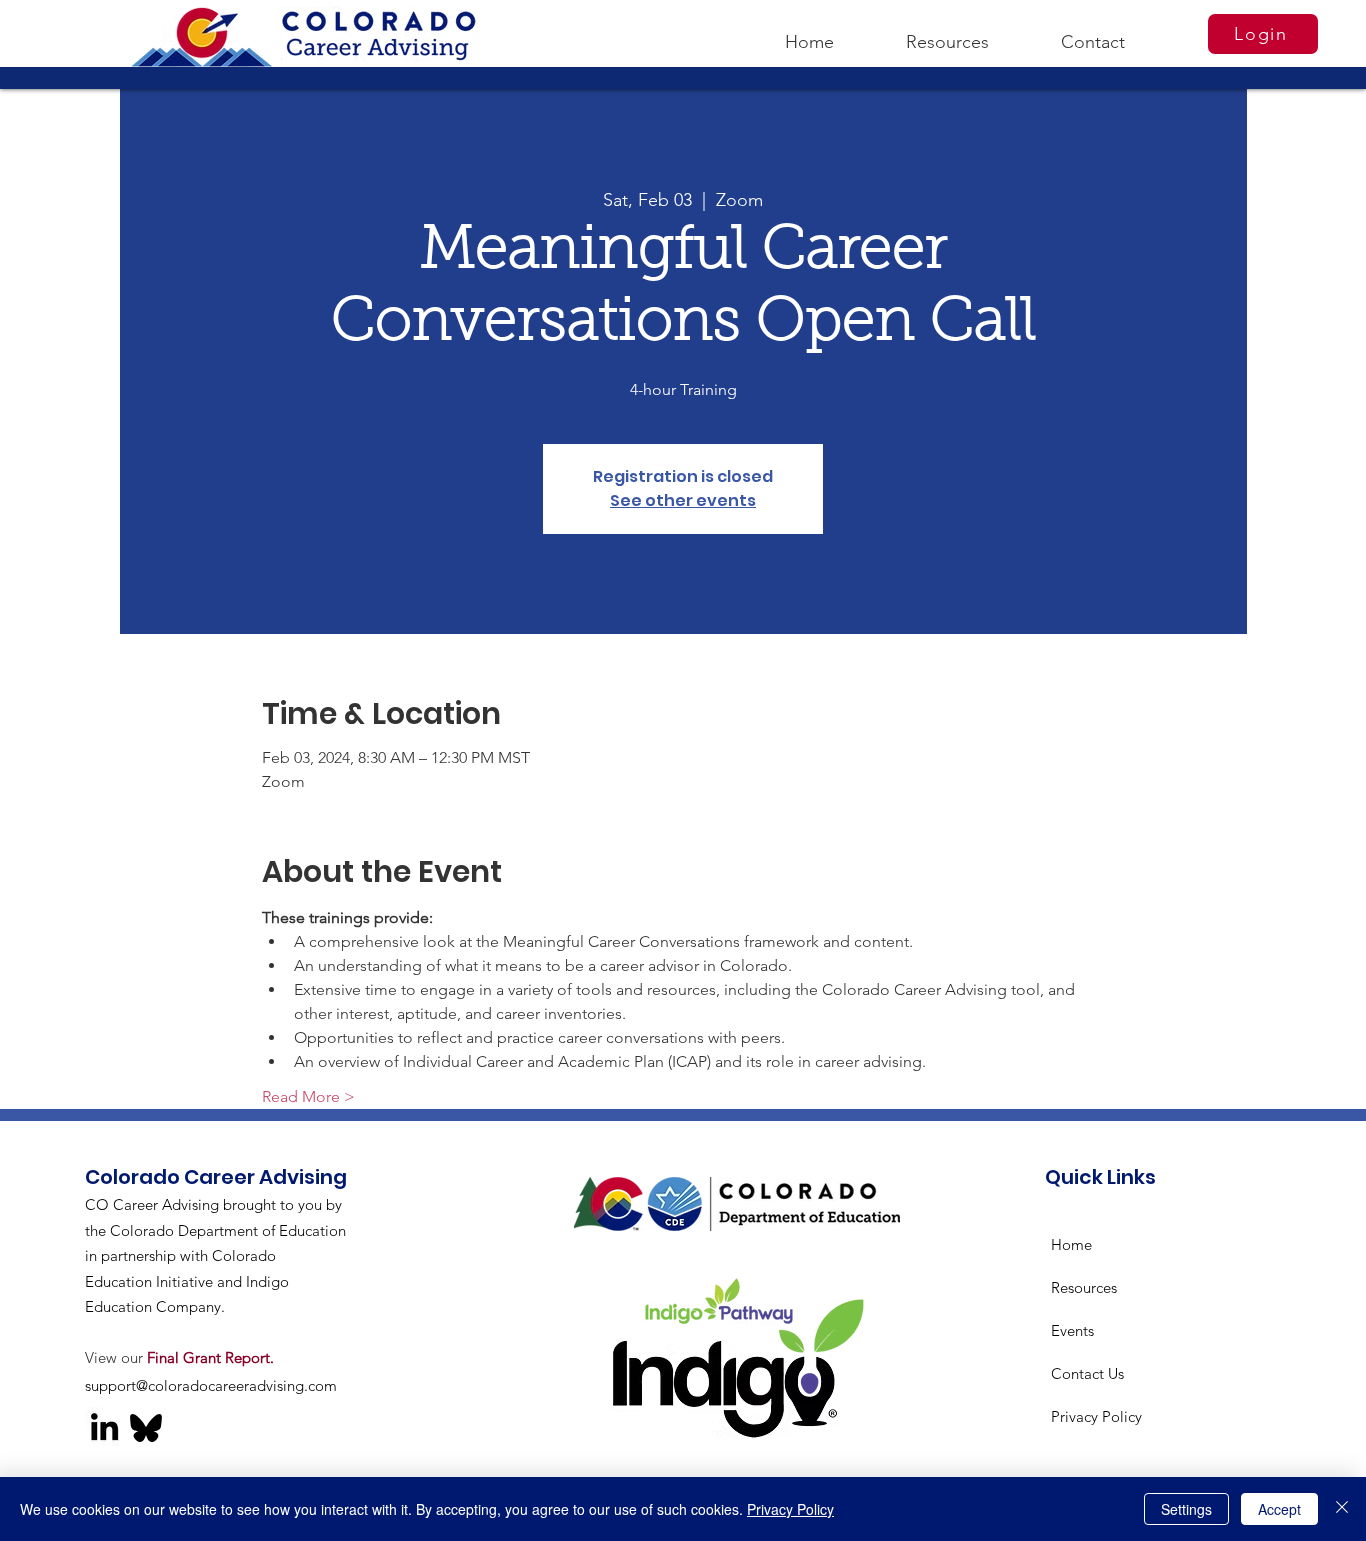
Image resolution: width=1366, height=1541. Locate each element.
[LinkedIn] (104, 1426)
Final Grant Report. (210, 1357)
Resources (1084, 1287)
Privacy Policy (1096, 1416)
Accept (1279, 1509)
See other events (683, 500)
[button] (947, 33)
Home (1071, 1244)
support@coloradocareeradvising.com (211, 1385)
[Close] (1342, 1509)
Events (1072, 1330)
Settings (1186, 1509)
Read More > (308, 1096)
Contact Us (1087, 1373)
